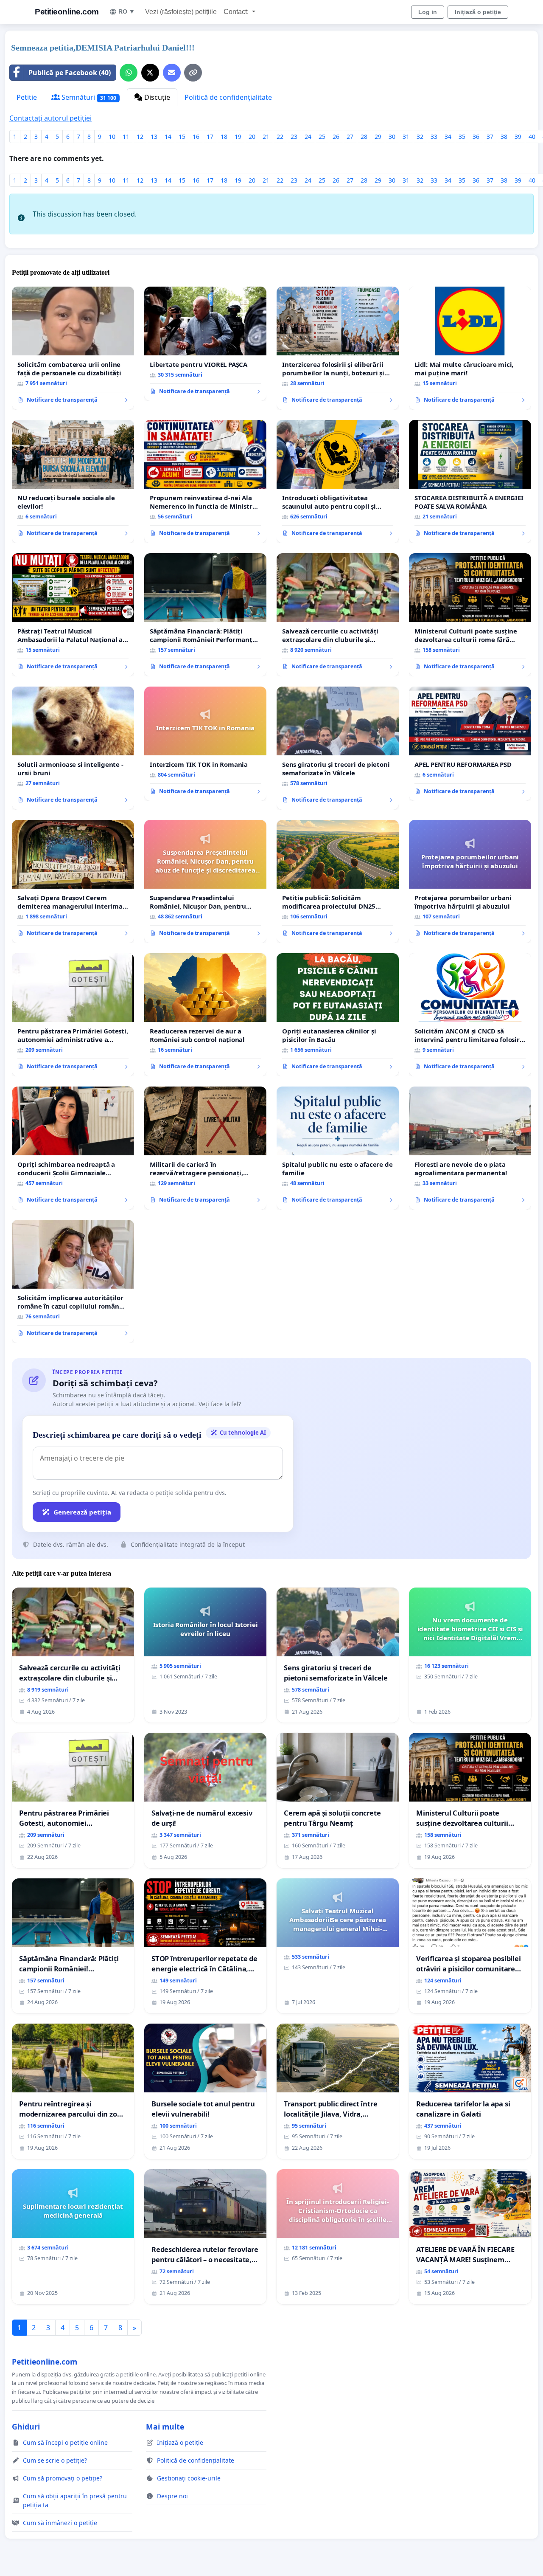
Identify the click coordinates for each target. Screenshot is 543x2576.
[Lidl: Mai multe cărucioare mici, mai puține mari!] (470, 348)
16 (196, 137)
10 (112, 137)
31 (406, 137)
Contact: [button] (237, 12)
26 (336, 137)
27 (350, 137)
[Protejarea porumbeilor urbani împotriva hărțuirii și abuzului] (470, 881)
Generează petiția (82, 1512)
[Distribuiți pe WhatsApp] (129, 73)
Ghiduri (26, 2427)
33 (434, 137)
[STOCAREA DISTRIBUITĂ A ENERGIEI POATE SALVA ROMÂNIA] (470, 481)
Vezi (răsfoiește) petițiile (181, 12)
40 (532, 137)
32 (420, 137)
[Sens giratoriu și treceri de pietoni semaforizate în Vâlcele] (338, 748)
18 (224, 137)
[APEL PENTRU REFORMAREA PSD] (470, 744)
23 (294, 137)
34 (448, 137)
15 (182, 137)
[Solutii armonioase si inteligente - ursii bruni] (73, 748)
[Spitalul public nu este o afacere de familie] (338, 1148)
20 (252, 137)
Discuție (156, 97)
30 (392, 137)
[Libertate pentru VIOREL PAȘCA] (205, 344)
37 (490, 137)
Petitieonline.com (67, 12)
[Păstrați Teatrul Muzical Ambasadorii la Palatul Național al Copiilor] (73, 615)
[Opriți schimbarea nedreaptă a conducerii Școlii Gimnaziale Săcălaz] (73, 1148)
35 (462, 137)
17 (210, 137)
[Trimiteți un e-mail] (172, 73)
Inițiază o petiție (478, 12)
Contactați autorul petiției (50, 118)
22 (280, 137)
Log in (428, 12)
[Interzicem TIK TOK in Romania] (205, 744)
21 (266, 137)
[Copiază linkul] (193, 73)
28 (364, 137)
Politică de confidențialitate (228, 97)
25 (322, 137)
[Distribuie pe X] (150, 73)
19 (238, 137)
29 (378, 137)
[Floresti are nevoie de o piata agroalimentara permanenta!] (470, 1148)
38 (504, 137)
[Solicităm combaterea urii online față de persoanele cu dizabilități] (73, 348)
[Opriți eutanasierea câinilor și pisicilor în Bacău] (338, 1015)
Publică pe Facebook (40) (70, 73)
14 (168, 137)
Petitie (27, 97)
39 (518, 137)
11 (126, 137)
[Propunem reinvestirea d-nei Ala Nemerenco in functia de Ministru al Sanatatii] (205, 481)
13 (154, 137)
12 (140, 137)
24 (308, 137)
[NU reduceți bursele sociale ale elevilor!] (73, 481)
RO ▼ (127, 11)
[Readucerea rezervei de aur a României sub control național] (205, 1015)
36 (476, 137)
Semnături (88, 97)
